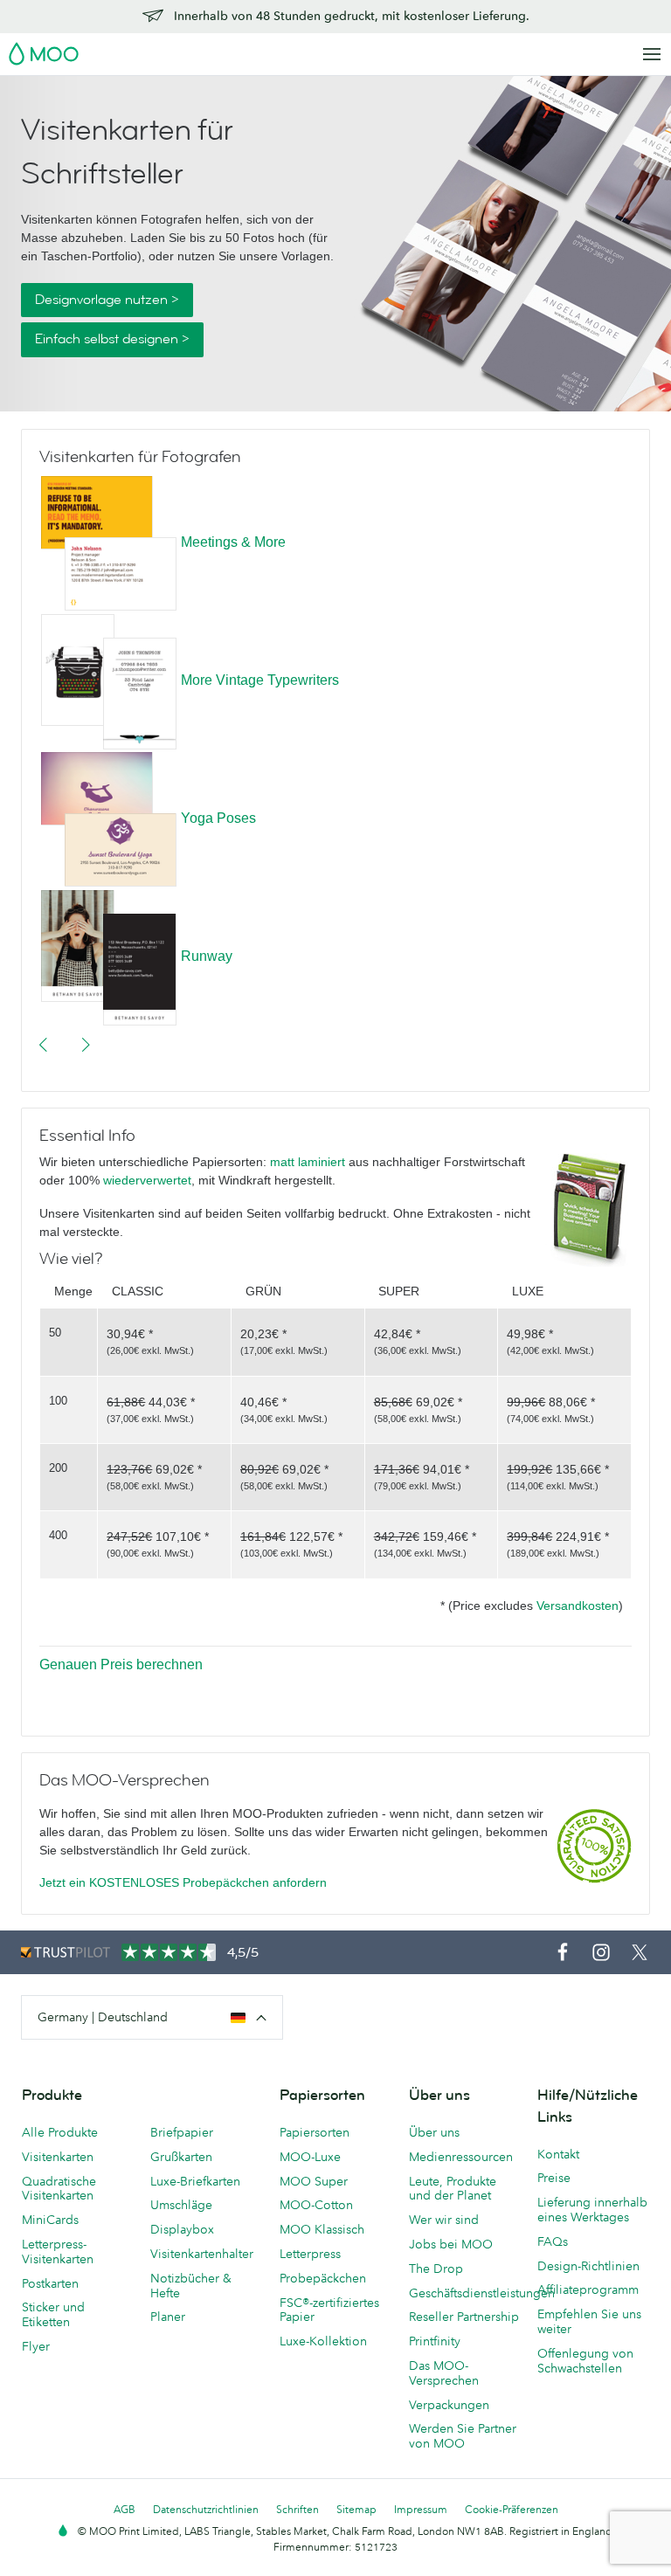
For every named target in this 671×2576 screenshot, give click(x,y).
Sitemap (356, 2509)
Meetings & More (233, 542)
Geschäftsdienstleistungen (465, 2293)
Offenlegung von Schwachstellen (585, 2361)
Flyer (36, 2346)
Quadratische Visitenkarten (59, 2189)
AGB (125, 2509)
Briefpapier (182, 2132)
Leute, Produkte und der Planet (453, 2189)
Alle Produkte (60, 2132)
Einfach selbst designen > (112, 339)
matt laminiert (308, 1162)
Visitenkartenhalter (202, 2254)
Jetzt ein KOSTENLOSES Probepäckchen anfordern (183, 1882)
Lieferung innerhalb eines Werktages (592, 2210)
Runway (207, 956)
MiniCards (50, 2220)
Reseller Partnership (464, 2317)
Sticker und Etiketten (53, 2314)
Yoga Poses (218, 818)
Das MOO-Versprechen (444, 2373)
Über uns (434, 2132)
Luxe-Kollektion (323, 2341)
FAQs (553, 2241)
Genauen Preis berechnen (121, 1664)
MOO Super (314, 2181)
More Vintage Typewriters (260, 680)
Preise (554, 2178)
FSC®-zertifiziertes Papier (329, 2310)
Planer (168, 2317)
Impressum (421, 2509)
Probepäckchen (323, 2278)
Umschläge (181, 2205)
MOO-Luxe (310, 2157)
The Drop (436, 2269)
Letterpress (310, 2254)
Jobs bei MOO (451, 2244)
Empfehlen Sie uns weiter (589, 2321)
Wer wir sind (444, 2220)
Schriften (297, 2509)
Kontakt (558, 2154)
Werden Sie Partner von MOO (463, 2436)
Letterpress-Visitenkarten (58, 2251)
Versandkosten (578, 1606)
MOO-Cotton (316, 2205)
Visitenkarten (58, 2157)
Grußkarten (181, 2157)
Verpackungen (449, 2405)
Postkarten (50, 2283)
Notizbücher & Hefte (191, 2286)
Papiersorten (315, 2132)
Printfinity (435, 2341)
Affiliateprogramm (588, 2289)
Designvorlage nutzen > (107, 300)
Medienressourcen (461, 2157)
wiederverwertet (147, 1180)
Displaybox (182, 2229)
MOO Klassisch (322, 2229)
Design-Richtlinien (588, 2266)
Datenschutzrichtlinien (206, 2509)
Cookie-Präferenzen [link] (512, 2509)
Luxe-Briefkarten (195, 2181)
